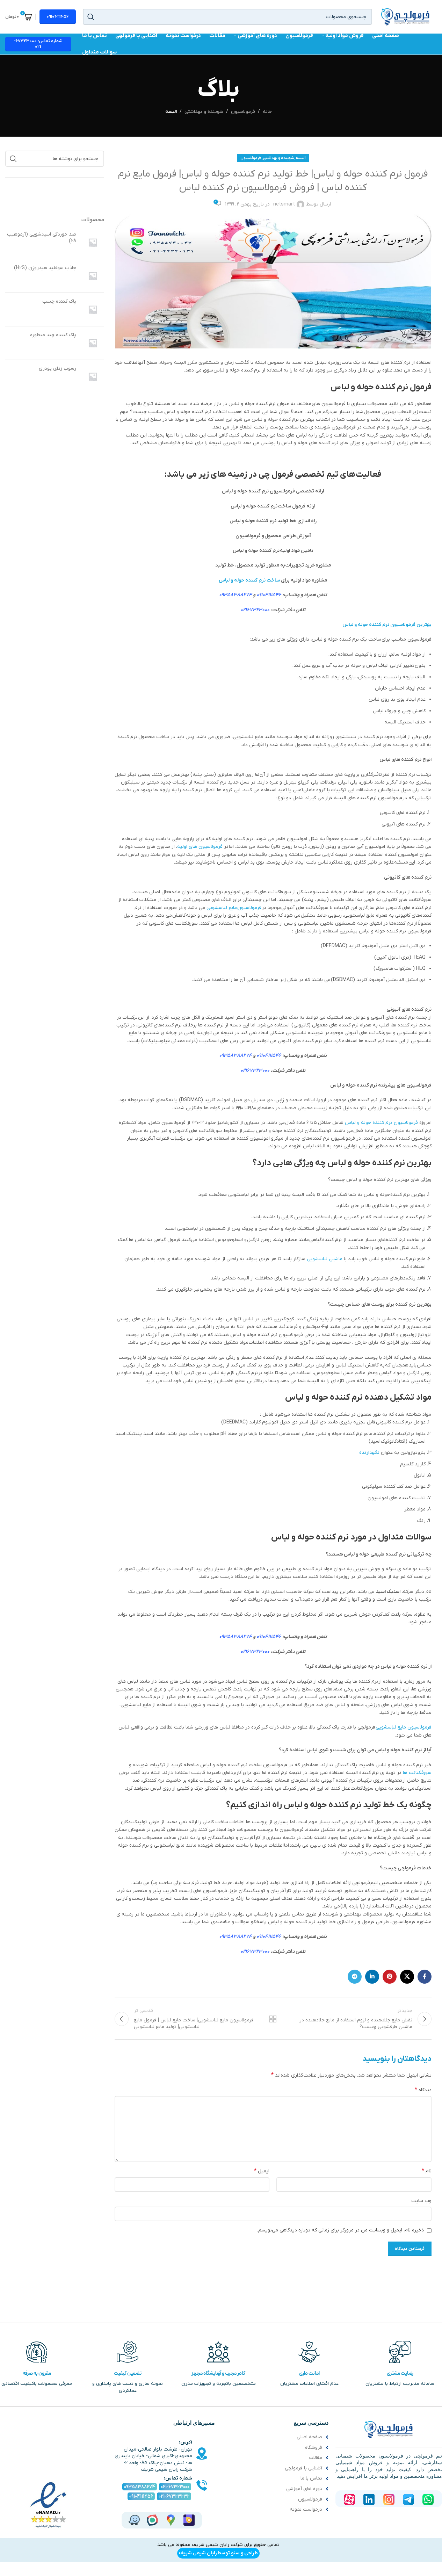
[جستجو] (91, 17)
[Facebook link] (425, 1977)
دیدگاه (423, 2090)
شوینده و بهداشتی (204, 112)
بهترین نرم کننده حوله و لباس (379, 1163)
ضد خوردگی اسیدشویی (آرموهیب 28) (42, 238)
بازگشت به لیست (273, 2019)
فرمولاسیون (243, 112)
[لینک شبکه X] (407, 1977)
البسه (171, 112)
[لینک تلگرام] (355, 1977)
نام (427, 2171)
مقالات (316, 2458)
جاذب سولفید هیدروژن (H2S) (45, 268)
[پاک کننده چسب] (93, 309)
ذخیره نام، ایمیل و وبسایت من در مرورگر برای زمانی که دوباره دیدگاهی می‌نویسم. (340, 2230)
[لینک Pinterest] (390, 1977)
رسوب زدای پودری (57, 369)
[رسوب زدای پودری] (93, 377)
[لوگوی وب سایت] (405, 17)
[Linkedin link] (372, 1977)
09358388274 (236, 595)
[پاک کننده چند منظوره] (93, 343)
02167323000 (255, 610)
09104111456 (58, 17)
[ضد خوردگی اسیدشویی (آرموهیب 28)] (93, 242)
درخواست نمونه (306, 2509)
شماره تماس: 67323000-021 (38, 44)
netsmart (284, 204)
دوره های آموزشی (304, 2489)
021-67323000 (175, 2487)
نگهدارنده (369, 1453)
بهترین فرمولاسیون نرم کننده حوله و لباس (387, 625)
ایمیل (262, 2171)
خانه (267, 112)
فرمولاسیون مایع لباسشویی (234, 908)
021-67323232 (174, 2496)
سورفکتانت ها (417, 1773)
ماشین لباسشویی (325, 1259)
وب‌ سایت (421, 2201)
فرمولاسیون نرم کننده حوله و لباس (381, 1123)
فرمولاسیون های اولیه (200, 847)
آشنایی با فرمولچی (303, 2468)
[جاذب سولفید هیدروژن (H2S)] (93, 276)
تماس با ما (311, 2478)
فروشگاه (314, 2448)
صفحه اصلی (309, 2437)
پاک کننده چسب (59, 301)
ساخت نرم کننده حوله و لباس (249, 580)
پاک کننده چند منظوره (53, 335)
